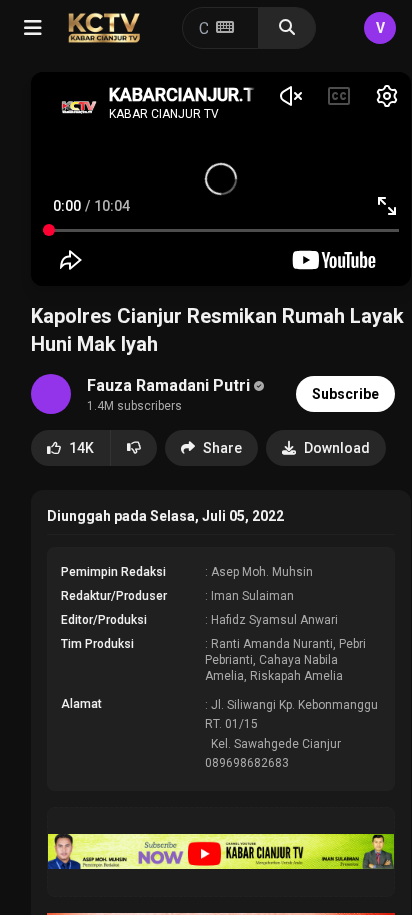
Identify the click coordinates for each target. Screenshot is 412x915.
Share (222, 448)
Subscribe (345, 394)
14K (81, 448)
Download (337, 448)
